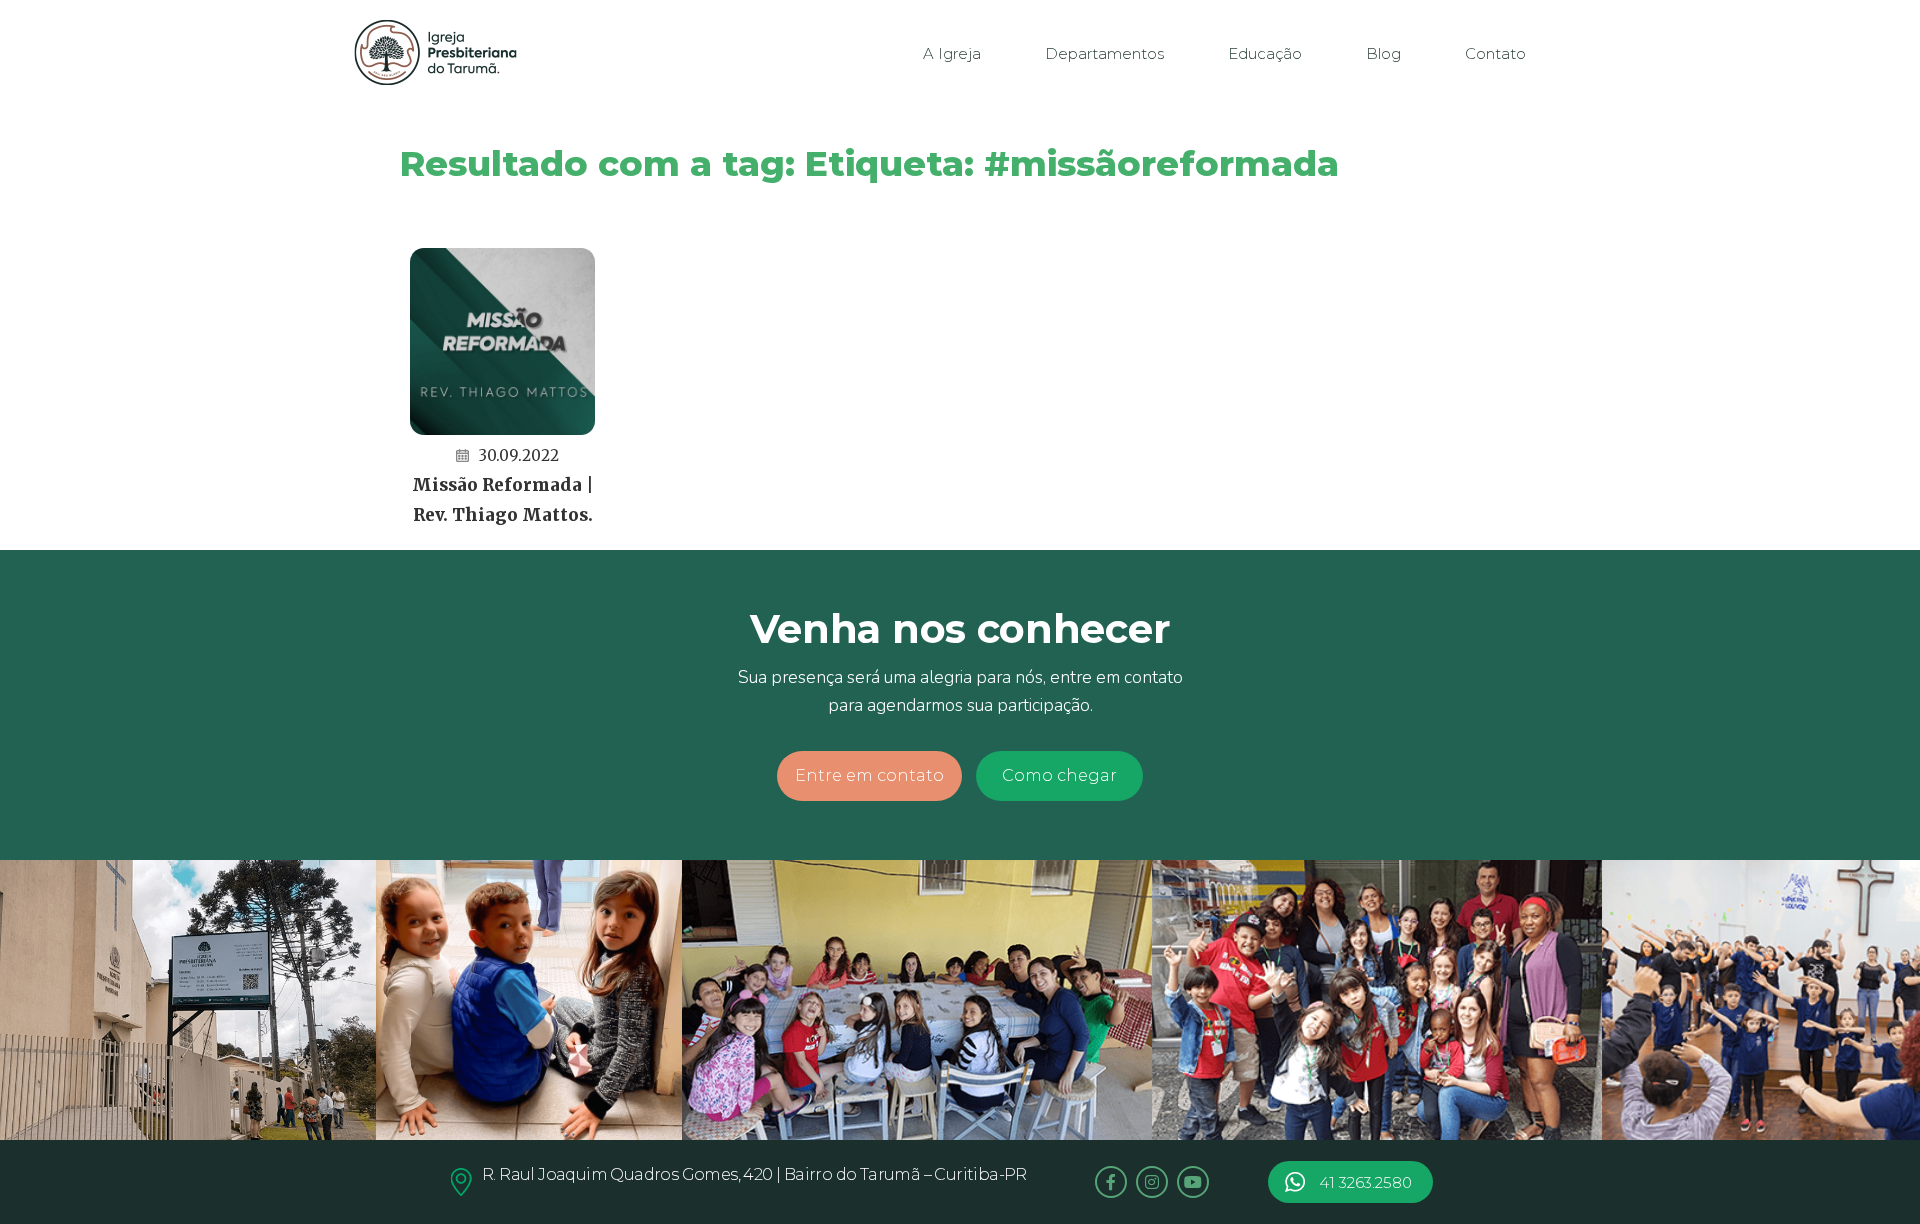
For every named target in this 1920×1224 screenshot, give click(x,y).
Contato (1495, 53)
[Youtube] (1193, 1182)
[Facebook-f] (1111, 1182)
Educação (1265, 53)
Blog (1383, 53)
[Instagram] (1152, 1182)
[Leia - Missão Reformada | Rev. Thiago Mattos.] (502, 341)
